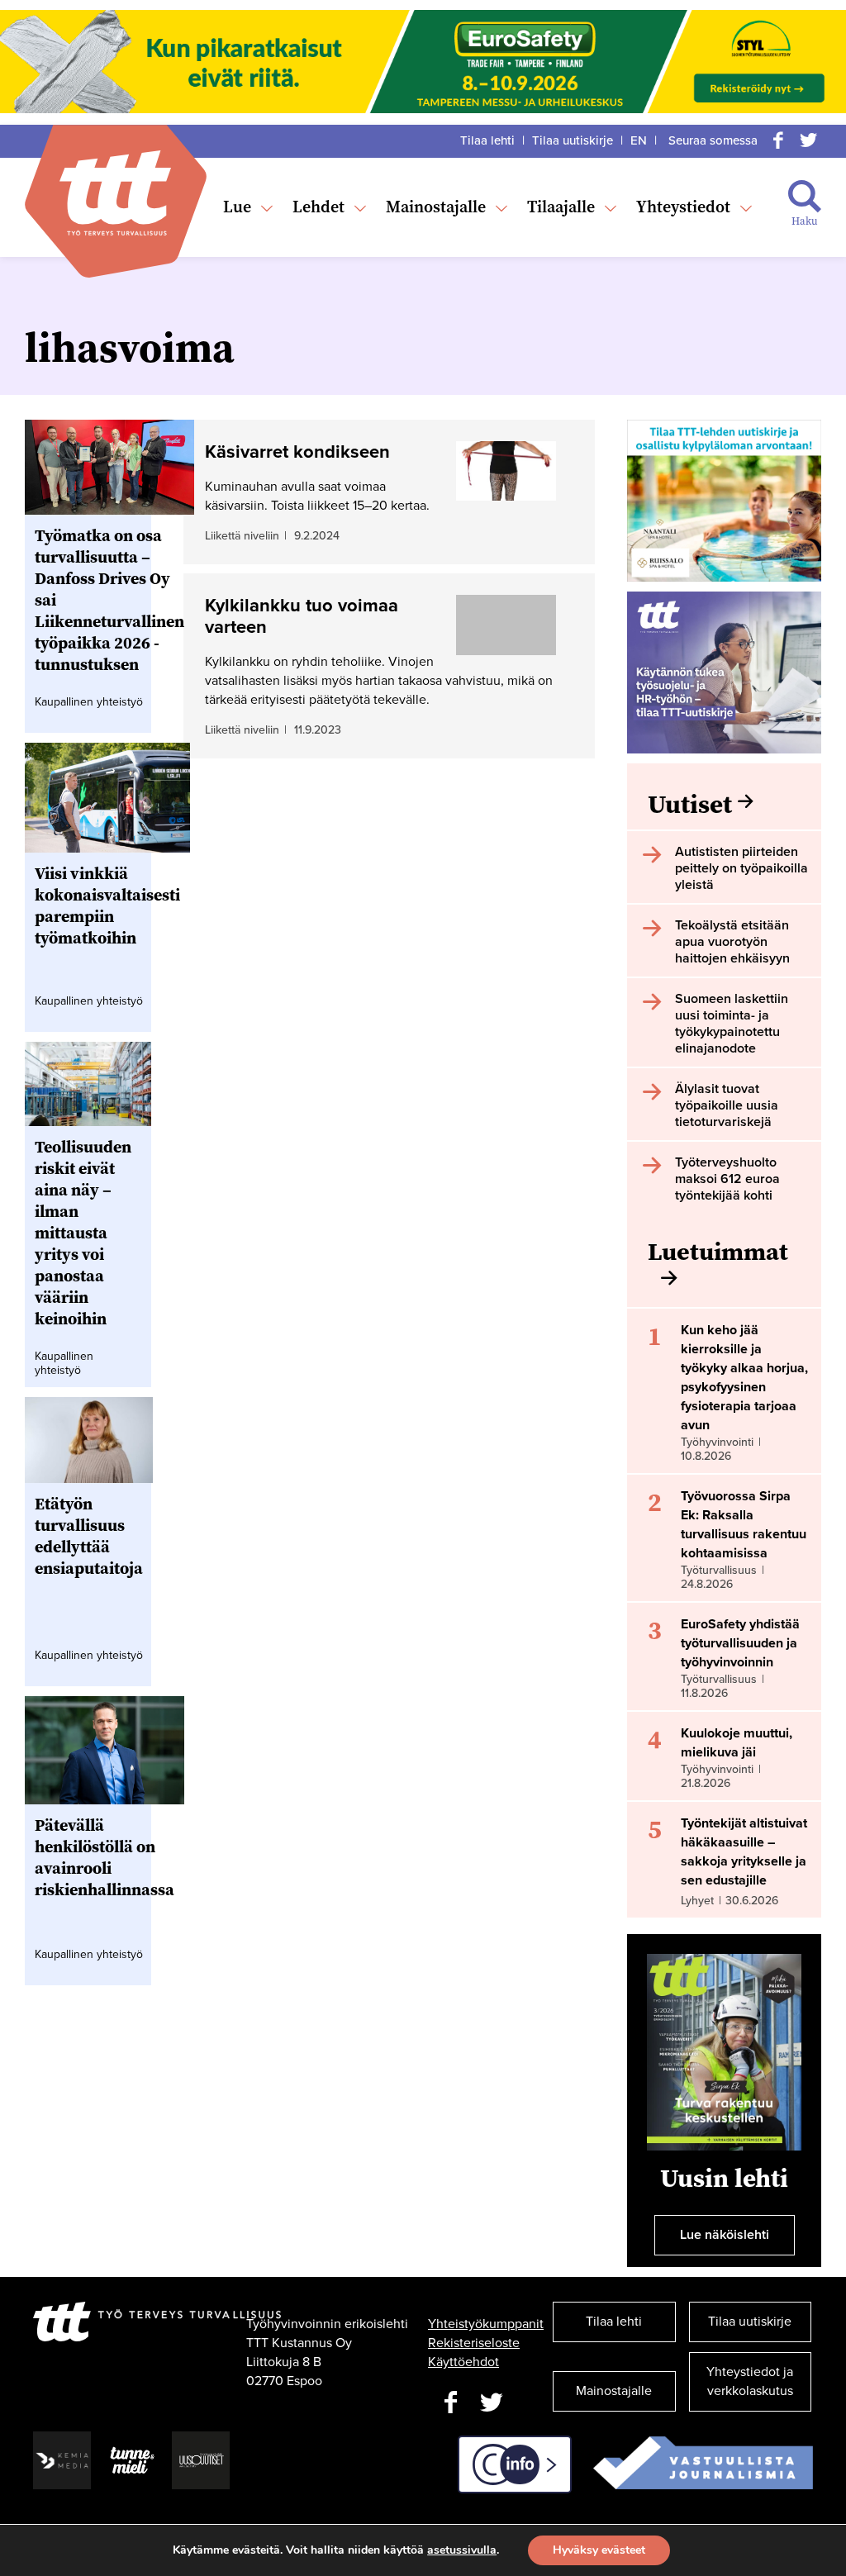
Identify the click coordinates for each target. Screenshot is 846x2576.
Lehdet (318, 207)
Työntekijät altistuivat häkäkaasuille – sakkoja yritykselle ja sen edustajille (744, 1852)
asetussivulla (462, 2550)
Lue (237, 207)
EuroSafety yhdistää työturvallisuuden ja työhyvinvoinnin (740, 1643)
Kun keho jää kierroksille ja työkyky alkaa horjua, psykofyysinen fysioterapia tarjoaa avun (744, 1378)
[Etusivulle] (115, 193)
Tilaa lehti (487, 140)
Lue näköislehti (725, 2235)
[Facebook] (778, 140)
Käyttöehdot (463, 2362)
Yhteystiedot (683, 207)
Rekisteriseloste (474, 2343)
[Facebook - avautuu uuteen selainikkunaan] (450, 2403)
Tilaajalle (561, 207)
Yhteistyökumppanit (486, 2324)
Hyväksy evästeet (599, 2550)
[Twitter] (808, 140)
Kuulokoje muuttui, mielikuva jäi (737, 1743)
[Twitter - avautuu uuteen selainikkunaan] (492, 2403)
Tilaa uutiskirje (573, 140)
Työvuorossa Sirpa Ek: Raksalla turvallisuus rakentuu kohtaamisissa (744, 1525)
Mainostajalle (436, 207)
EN (639, 140)
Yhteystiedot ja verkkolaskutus (750, 2381)
